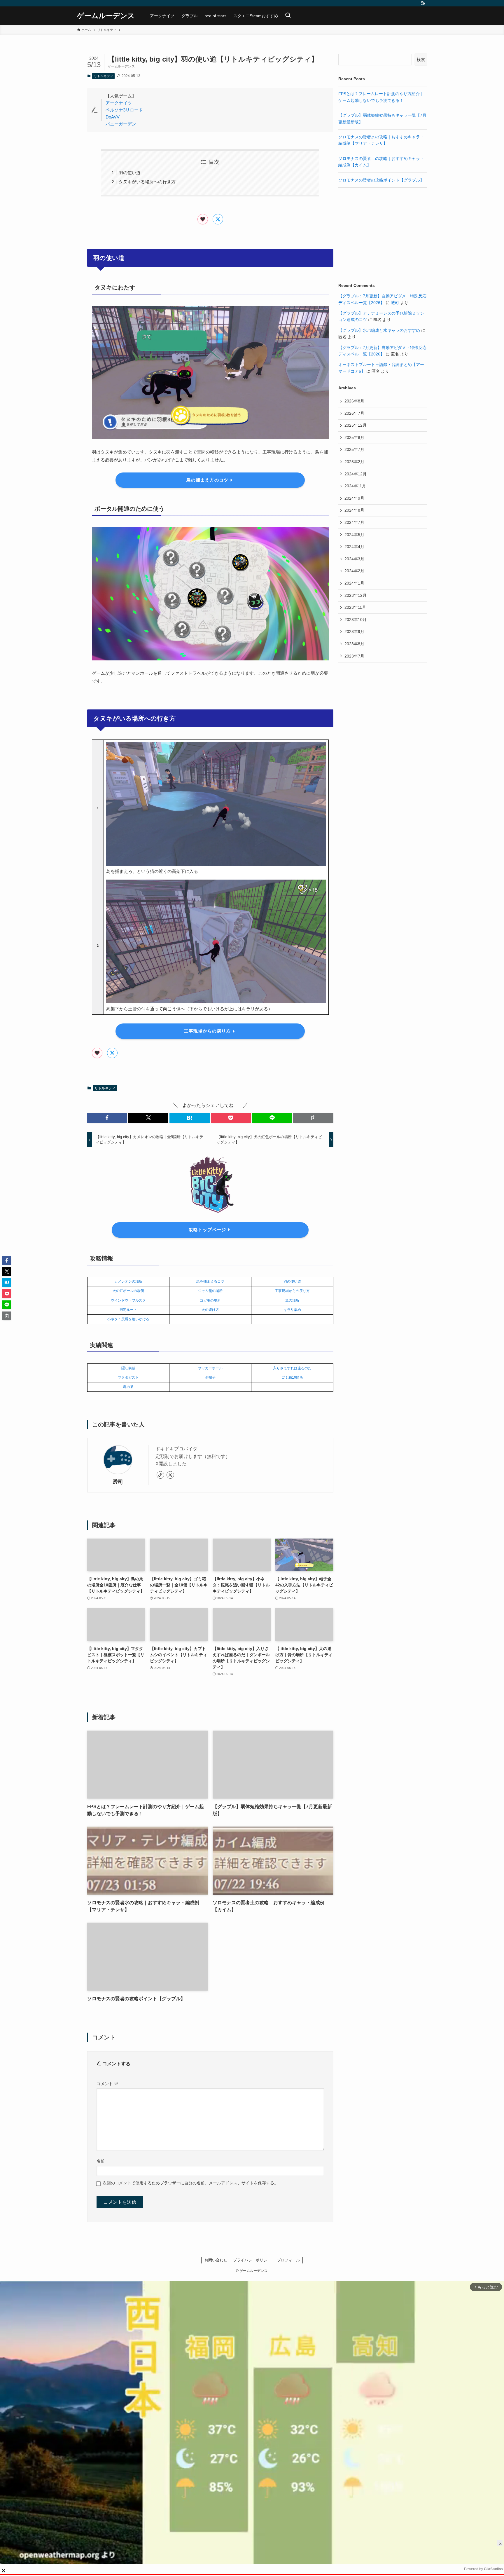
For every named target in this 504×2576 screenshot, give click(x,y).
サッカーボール (210, 1368)
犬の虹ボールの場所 (128, 1291)
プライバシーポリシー (252, 2260)
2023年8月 (354, 644)
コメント (107, 2084)
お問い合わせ (216, 2260)
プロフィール (288, 2260)
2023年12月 (356, 595)
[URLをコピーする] (313, 1118)
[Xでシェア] (218, 219)
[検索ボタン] (288, 16)
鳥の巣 (128, 1387)
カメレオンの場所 (128, 1281)
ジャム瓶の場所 (210, 1291)
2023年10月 (356, 620)
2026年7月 (354, 413)
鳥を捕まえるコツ (210, 1281)
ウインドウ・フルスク (128, 1300)
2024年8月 (354, 510)
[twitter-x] (170, 1475)
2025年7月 (354, 449)
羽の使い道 (130, 173)
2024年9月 (354, 498)
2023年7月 (354, 656)
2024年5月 (354, 535)
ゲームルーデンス (106, 16)
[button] (107, 1118)
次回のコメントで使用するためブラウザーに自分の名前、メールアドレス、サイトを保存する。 (190, 2183)
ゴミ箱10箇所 (292, 1377)
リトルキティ (104, 76)
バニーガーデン (121, 124)
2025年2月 (354, 462)
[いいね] (203, 219)
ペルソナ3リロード (124, 110)
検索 (421, 60)
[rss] (423, 3)
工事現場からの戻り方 (292, 1291)
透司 (118, 1482)
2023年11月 (355, 607)
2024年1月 (354, 583)
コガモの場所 (210, 1300)
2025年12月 (356, 425)
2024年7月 (354, 522)
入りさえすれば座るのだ (292, 1368)
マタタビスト (128, 1377)
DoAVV (113, 117)
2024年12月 (356, 474)
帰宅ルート (128, 1310)
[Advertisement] (383, 235)
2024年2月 (354, 571)
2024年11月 (355, 486)
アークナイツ (119, 103)
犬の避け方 (210, 1310)
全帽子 (210, 1377)
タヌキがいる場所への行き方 (147, 182)
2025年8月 (354, 437)
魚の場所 (292, 1300)
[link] (160, 1475)
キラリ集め (292, 1310)
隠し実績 (128, 1368)
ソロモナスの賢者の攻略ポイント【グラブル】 (381, 180)
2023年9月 (354, 632)
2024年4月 (354, 547)
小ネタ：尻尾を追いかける (128, 1319)
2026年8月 (354, 401)
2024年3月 (354, 559)
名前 (101, 2161)
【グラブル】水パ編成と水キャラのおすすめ (379, 330)
